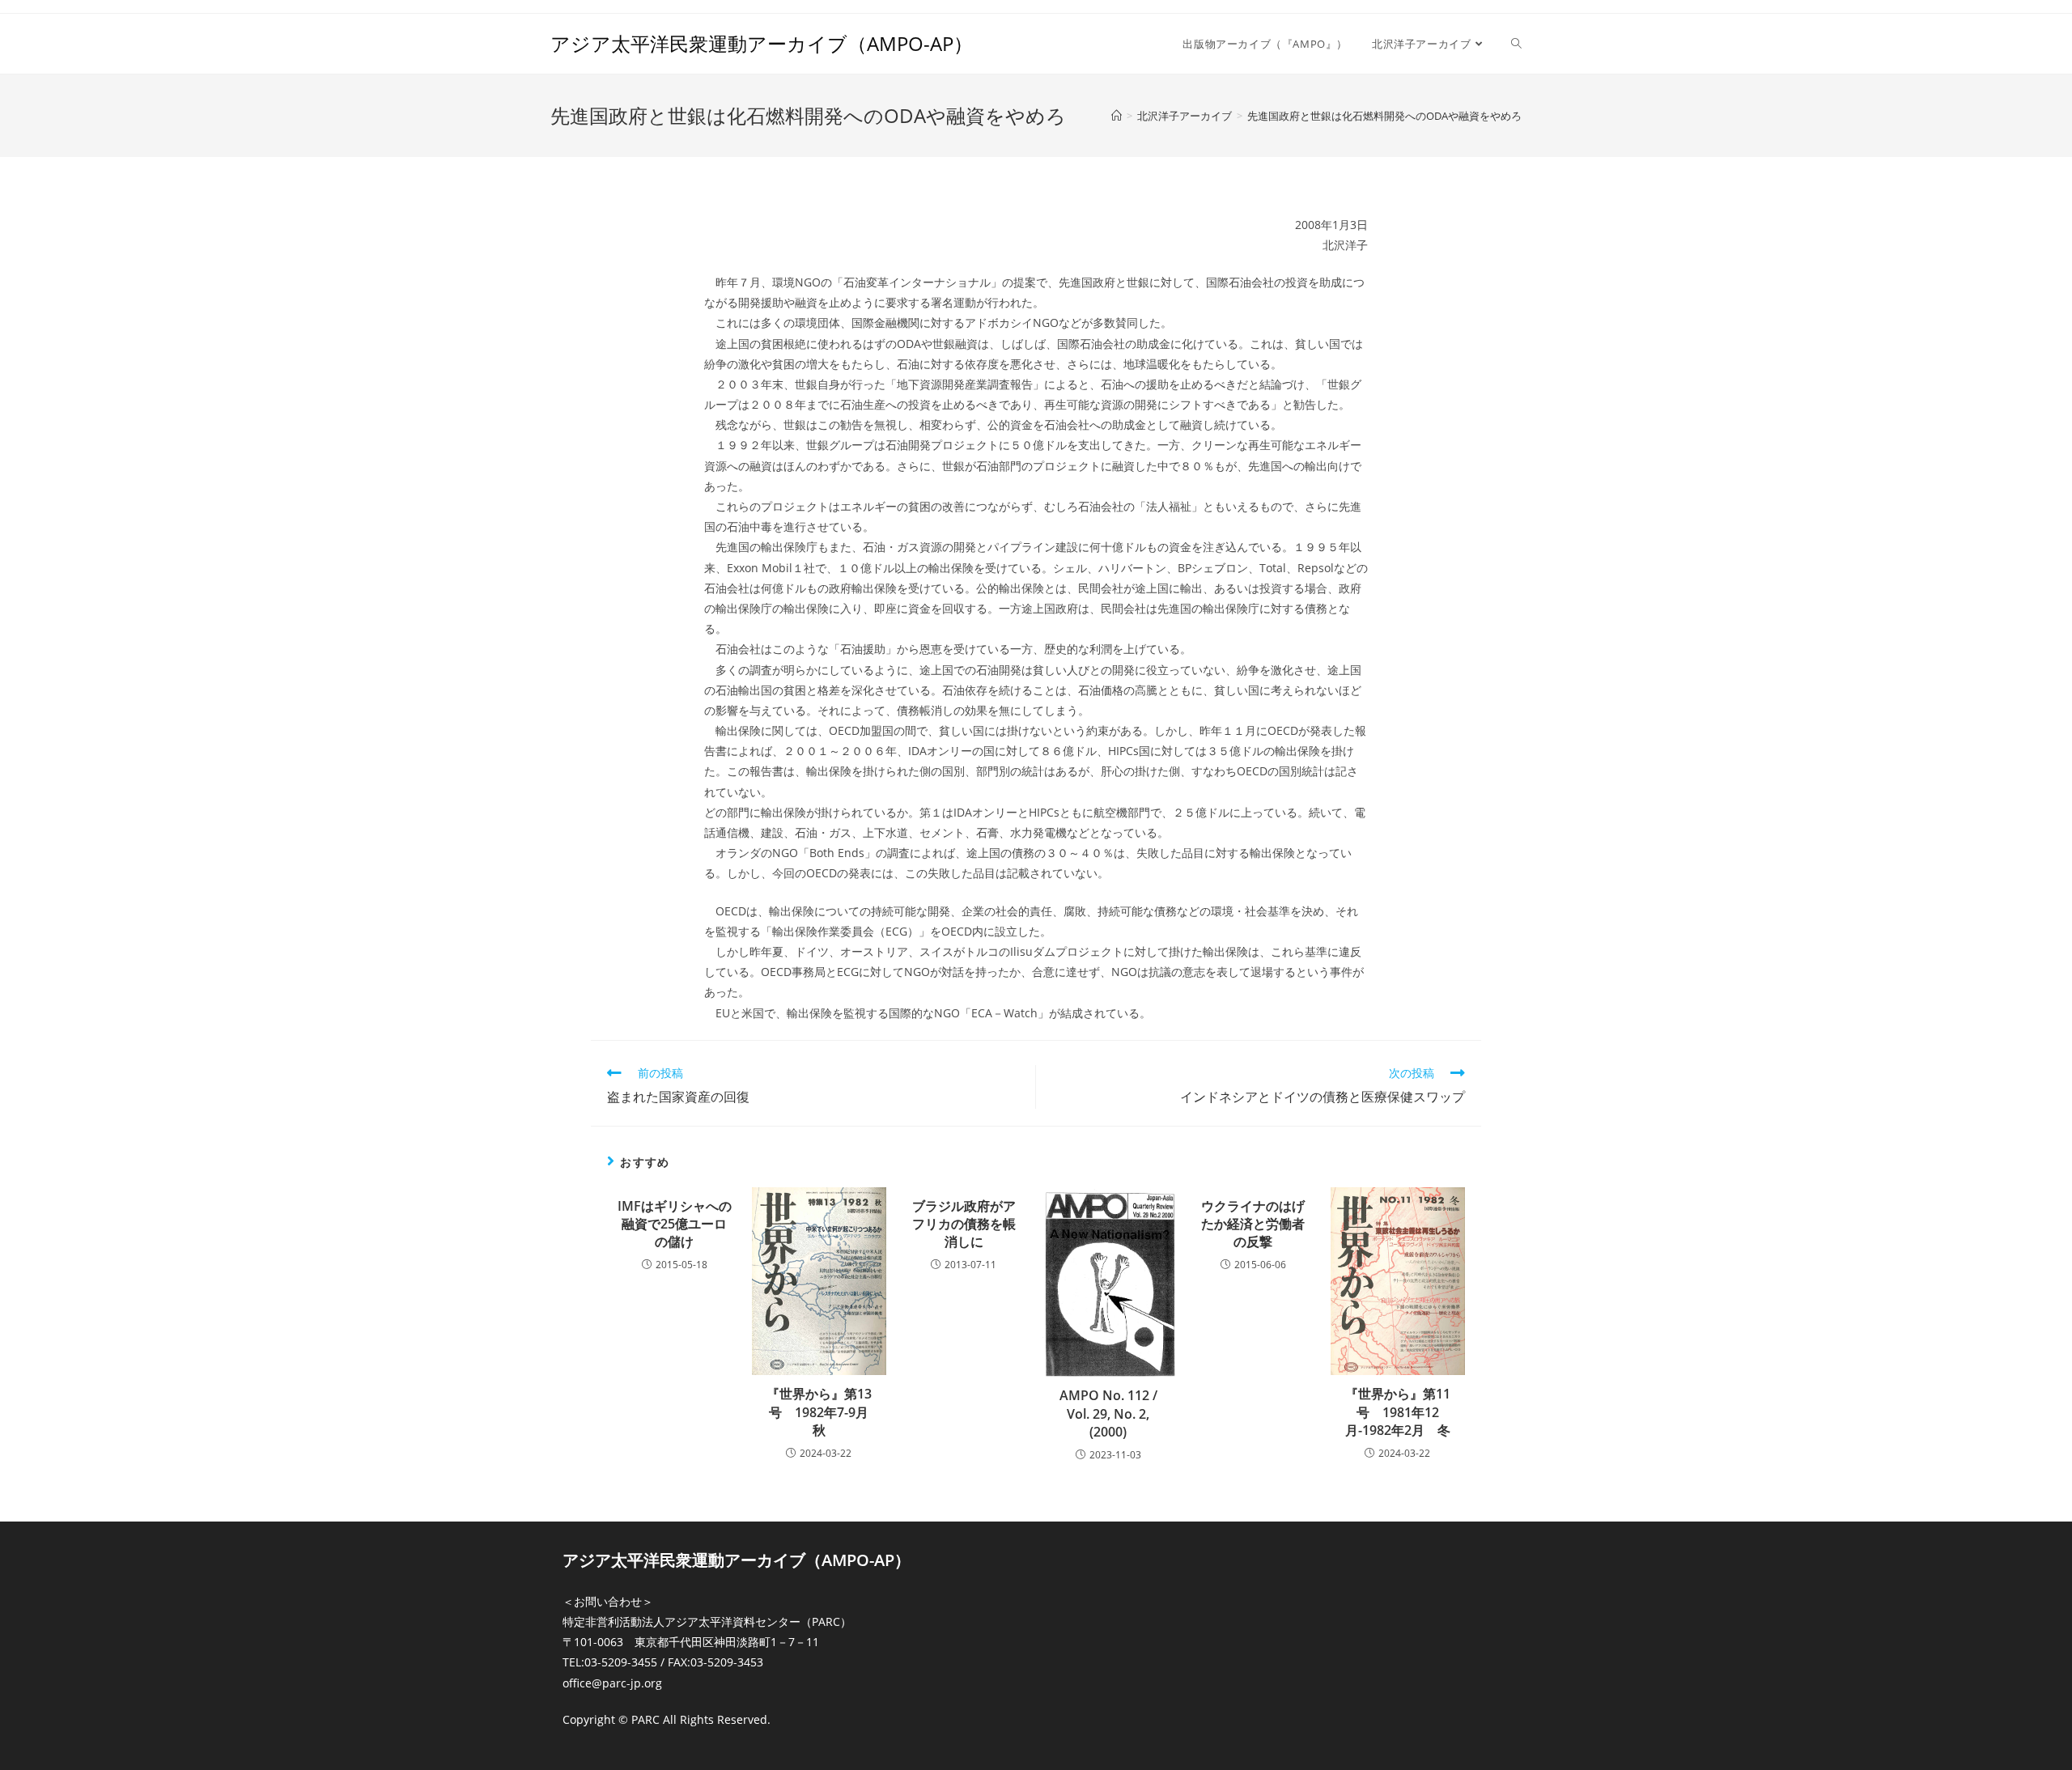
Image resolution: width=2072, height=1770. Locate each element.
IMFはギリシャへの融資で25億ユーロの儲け (675, 1224)
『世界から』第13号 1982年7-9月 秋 (822, 1412)
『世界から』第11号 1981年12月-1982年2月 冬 (1398, 1412)
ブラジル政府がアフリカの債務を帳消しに (964, 1224)
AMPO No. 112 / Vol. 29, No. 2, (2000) (1108, 1413)
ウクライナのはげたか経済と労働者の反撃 (1253, 1224)
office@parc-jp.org (612, 1683)
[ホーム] (1117, 116)
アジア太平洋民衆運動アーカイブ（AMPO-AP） (762, 43)
